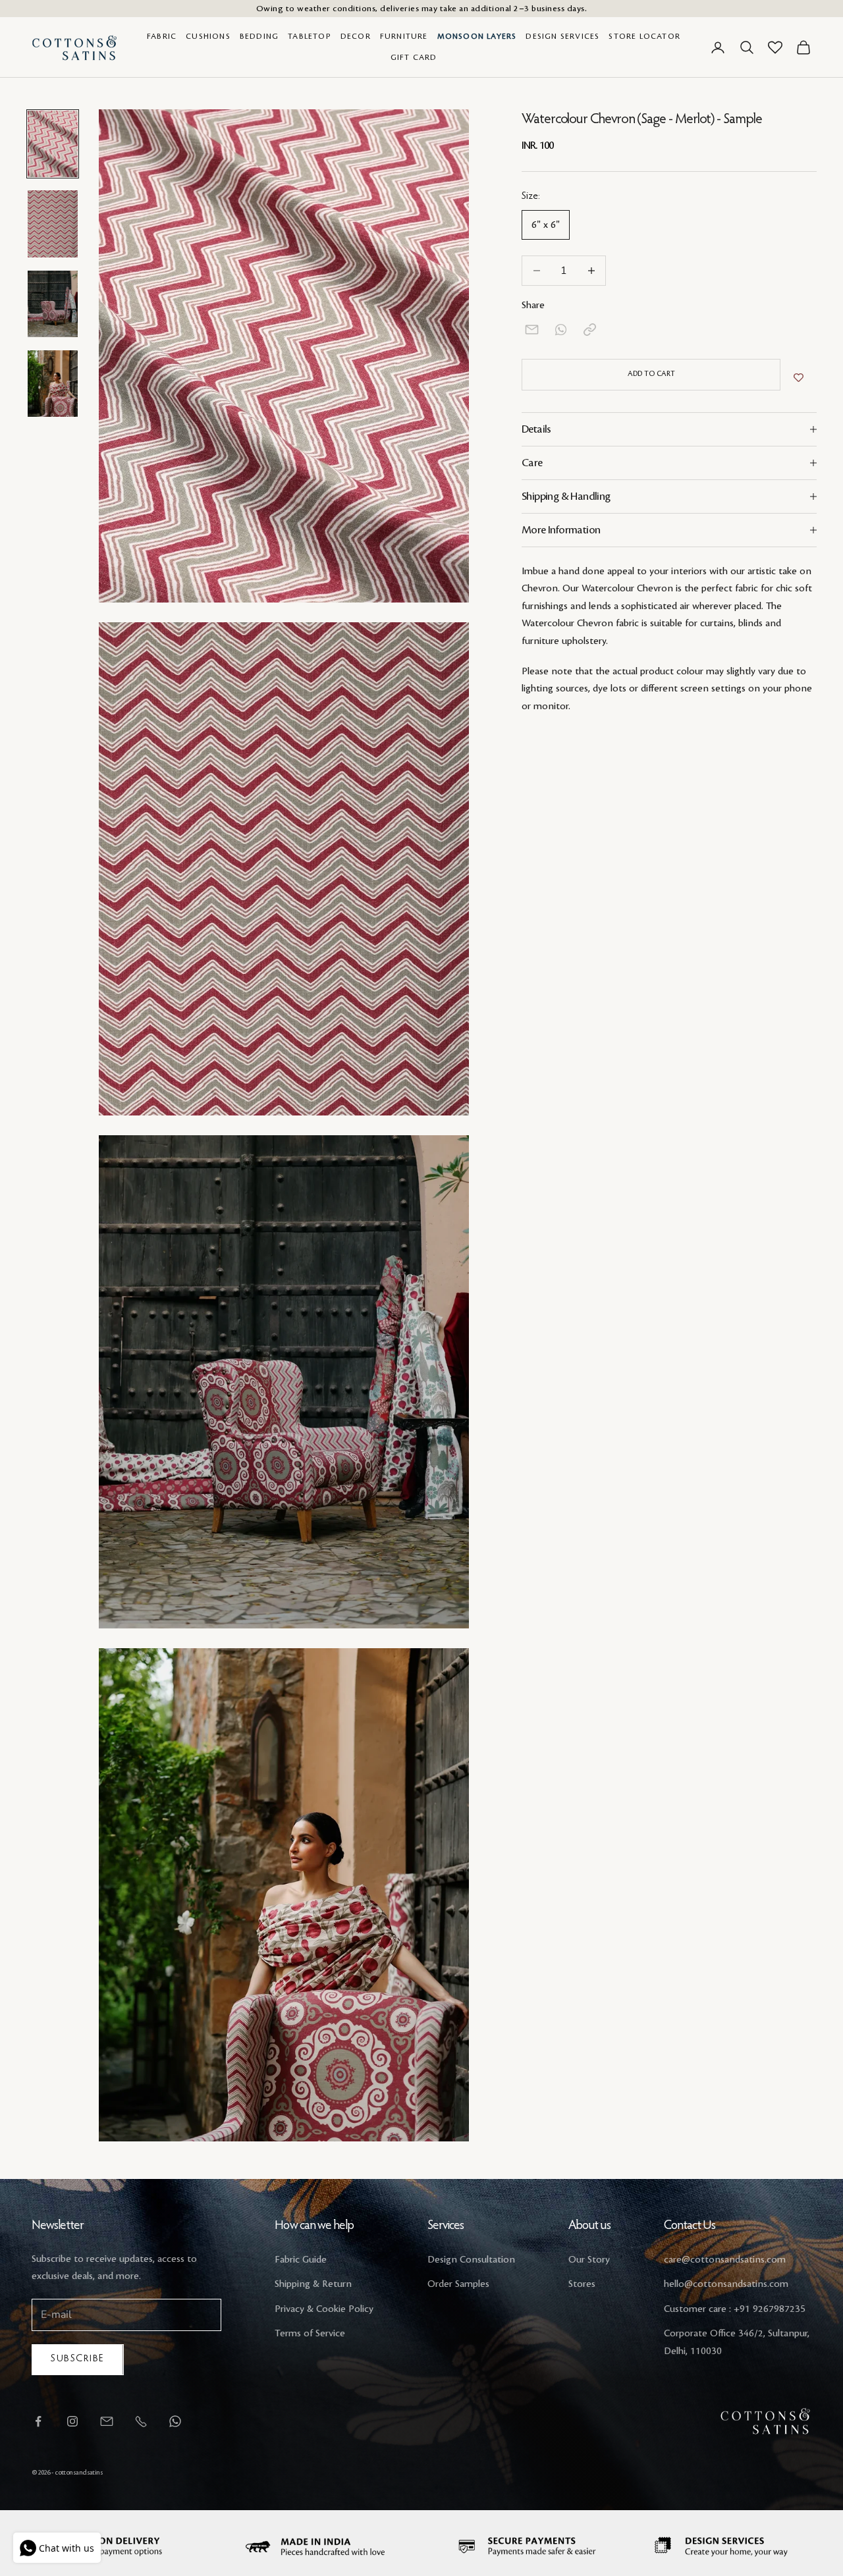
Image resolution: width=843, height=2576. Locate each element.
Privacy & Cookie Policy (324, 2309)
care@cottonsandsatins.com (725, 2260)
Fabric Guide (301, 2260)
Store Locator (644, 37)
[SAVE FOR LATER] (799, 378)
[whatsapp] (561, 330)
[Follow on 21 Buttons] (107, 2421)
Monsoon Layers (477, 37)
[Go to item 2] (53, 224)
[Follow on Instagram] (72, 2421)
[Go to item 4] (53, 384)
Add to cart (651, 374)
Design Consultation (471, 2260)
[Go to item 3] (53, 304)
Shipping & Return (313, 2284)
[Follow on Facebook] (38, 2421)
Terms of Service (310, 2334)
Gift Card (414, 58)
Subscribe (78, 2359)
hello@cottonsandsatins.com (726, 2284)
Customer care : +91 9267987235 (735, 2309)
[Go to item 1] (53, 144)
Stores (582, 2284)
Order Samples (458, 2284)
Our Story (589, 2260)
